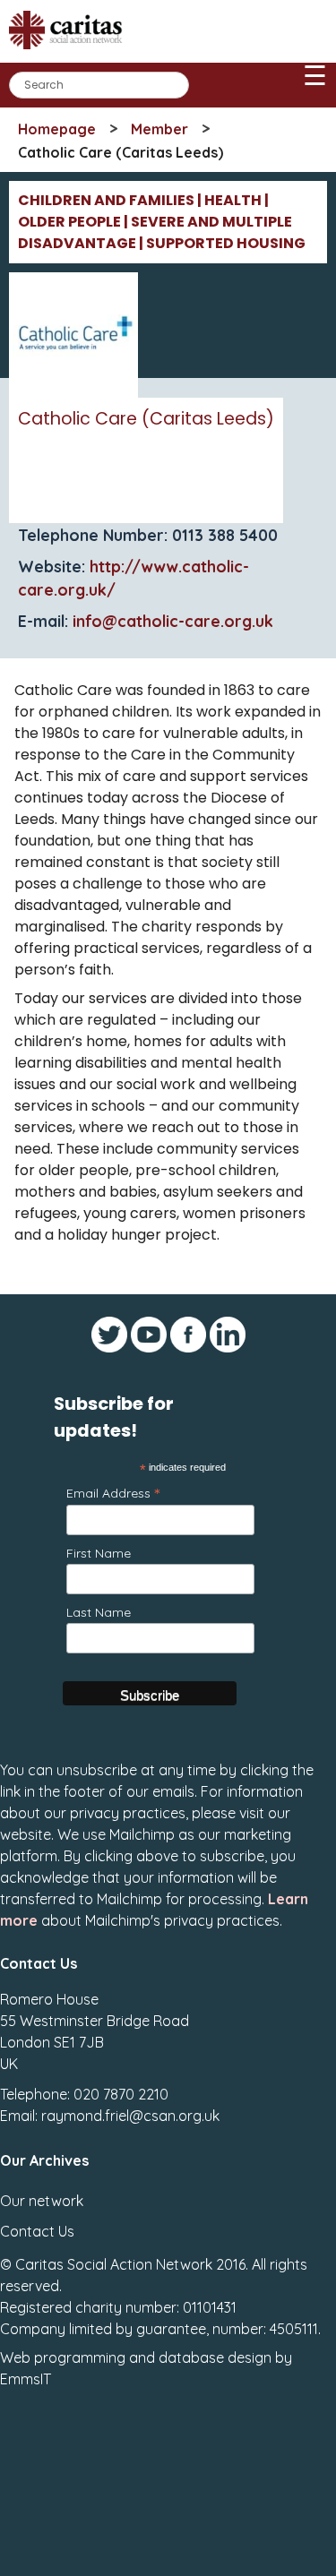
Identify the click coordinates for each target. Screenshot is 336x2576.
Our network (42, 2201)
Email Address (113, 1493)
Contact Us (37, 2231)
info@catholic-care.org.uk (173, 621)
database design (215, 2357)
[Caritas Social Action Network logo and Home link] (71, 55)
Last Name (99, 1612)
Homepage (57, 129)
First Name (99, 1553)
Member (159, 129)
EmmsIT (26, 2379)
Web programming (63, 2357)
